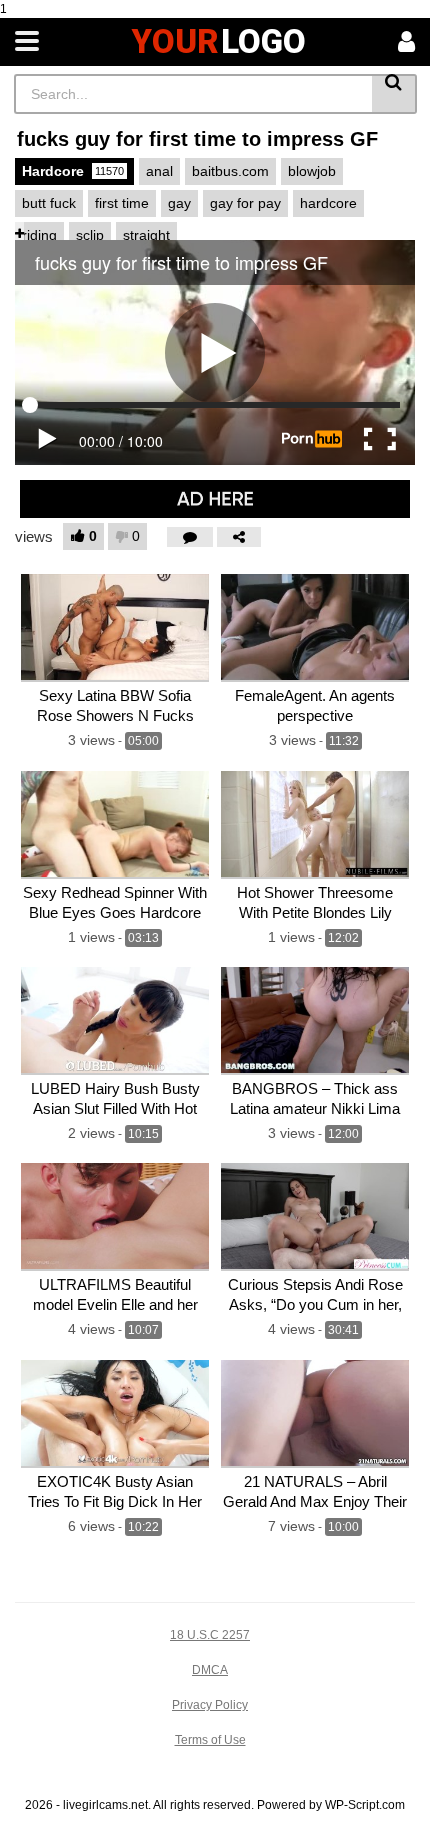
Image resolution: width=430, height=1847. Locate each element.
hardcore (328, 203)
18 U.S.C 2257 (210, 1635)
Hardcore (73, 171)
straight (146, 235)
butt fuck (49, 203)
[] (394, 94)
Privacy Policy (210, 1705)
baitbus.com (230, 171)
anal (159, 171)
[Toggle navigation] (27, 42)
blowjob (312, 171)
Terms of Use (210, 1740)
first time (122, 203)
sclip (90, 235)
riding (39, 235)
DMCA (210, 1670)
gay (179, 203)
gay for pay (245, 203)
